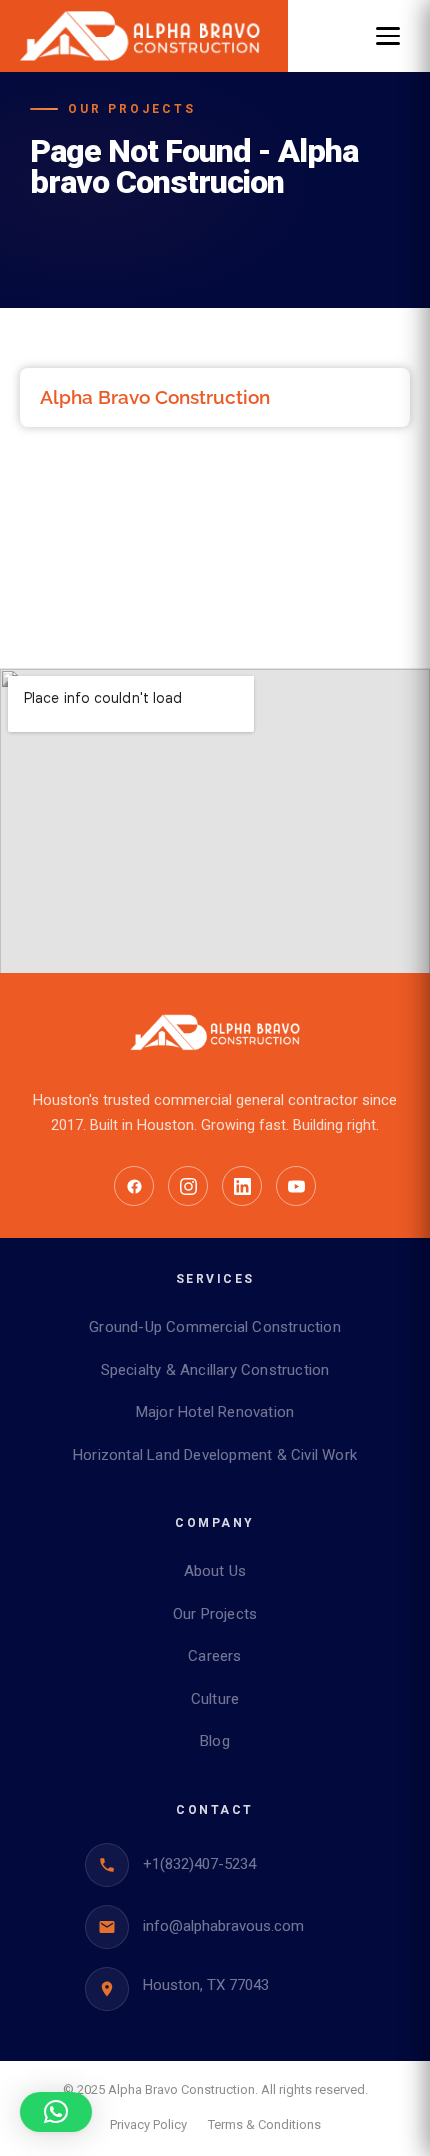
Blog (215, 1741)
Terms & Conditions (264, 2124)
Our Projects (215, 1614)
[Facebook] (134, 1186)
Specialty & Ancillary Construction (215, 1370)
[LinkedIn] (242, 1186)
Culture (215, 1699)
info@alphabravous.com (223, 1926)
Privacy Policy (148, 2124)
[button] (56, 2112)
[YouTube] (296, 1186)
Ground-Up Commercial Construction (215, 1327)
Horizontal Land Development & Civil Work (215, 1455)
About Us (215, 1571)
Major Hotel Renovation (215, 1412)
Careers (214, 1656)
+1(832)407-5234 (199, 1864)
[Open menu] (388, 36)
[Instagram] (188, 1186)
